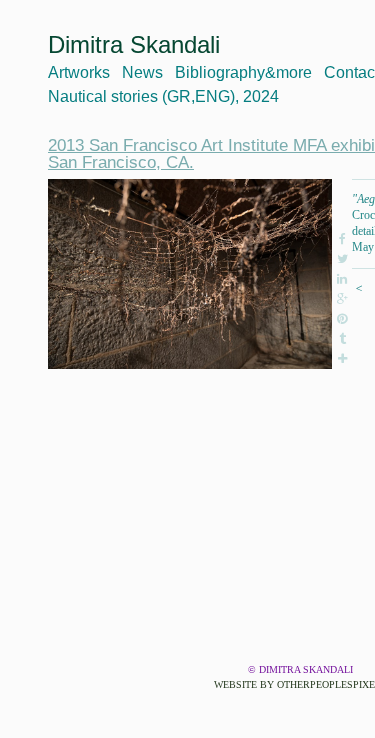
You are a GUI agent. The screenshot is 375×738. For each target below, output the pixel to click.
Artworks (79, 72)
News (142, 72)
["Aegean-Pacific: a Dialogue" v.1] (190, 274)
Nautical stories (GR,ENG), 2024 (163, 96)
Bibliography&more (243, 72)
